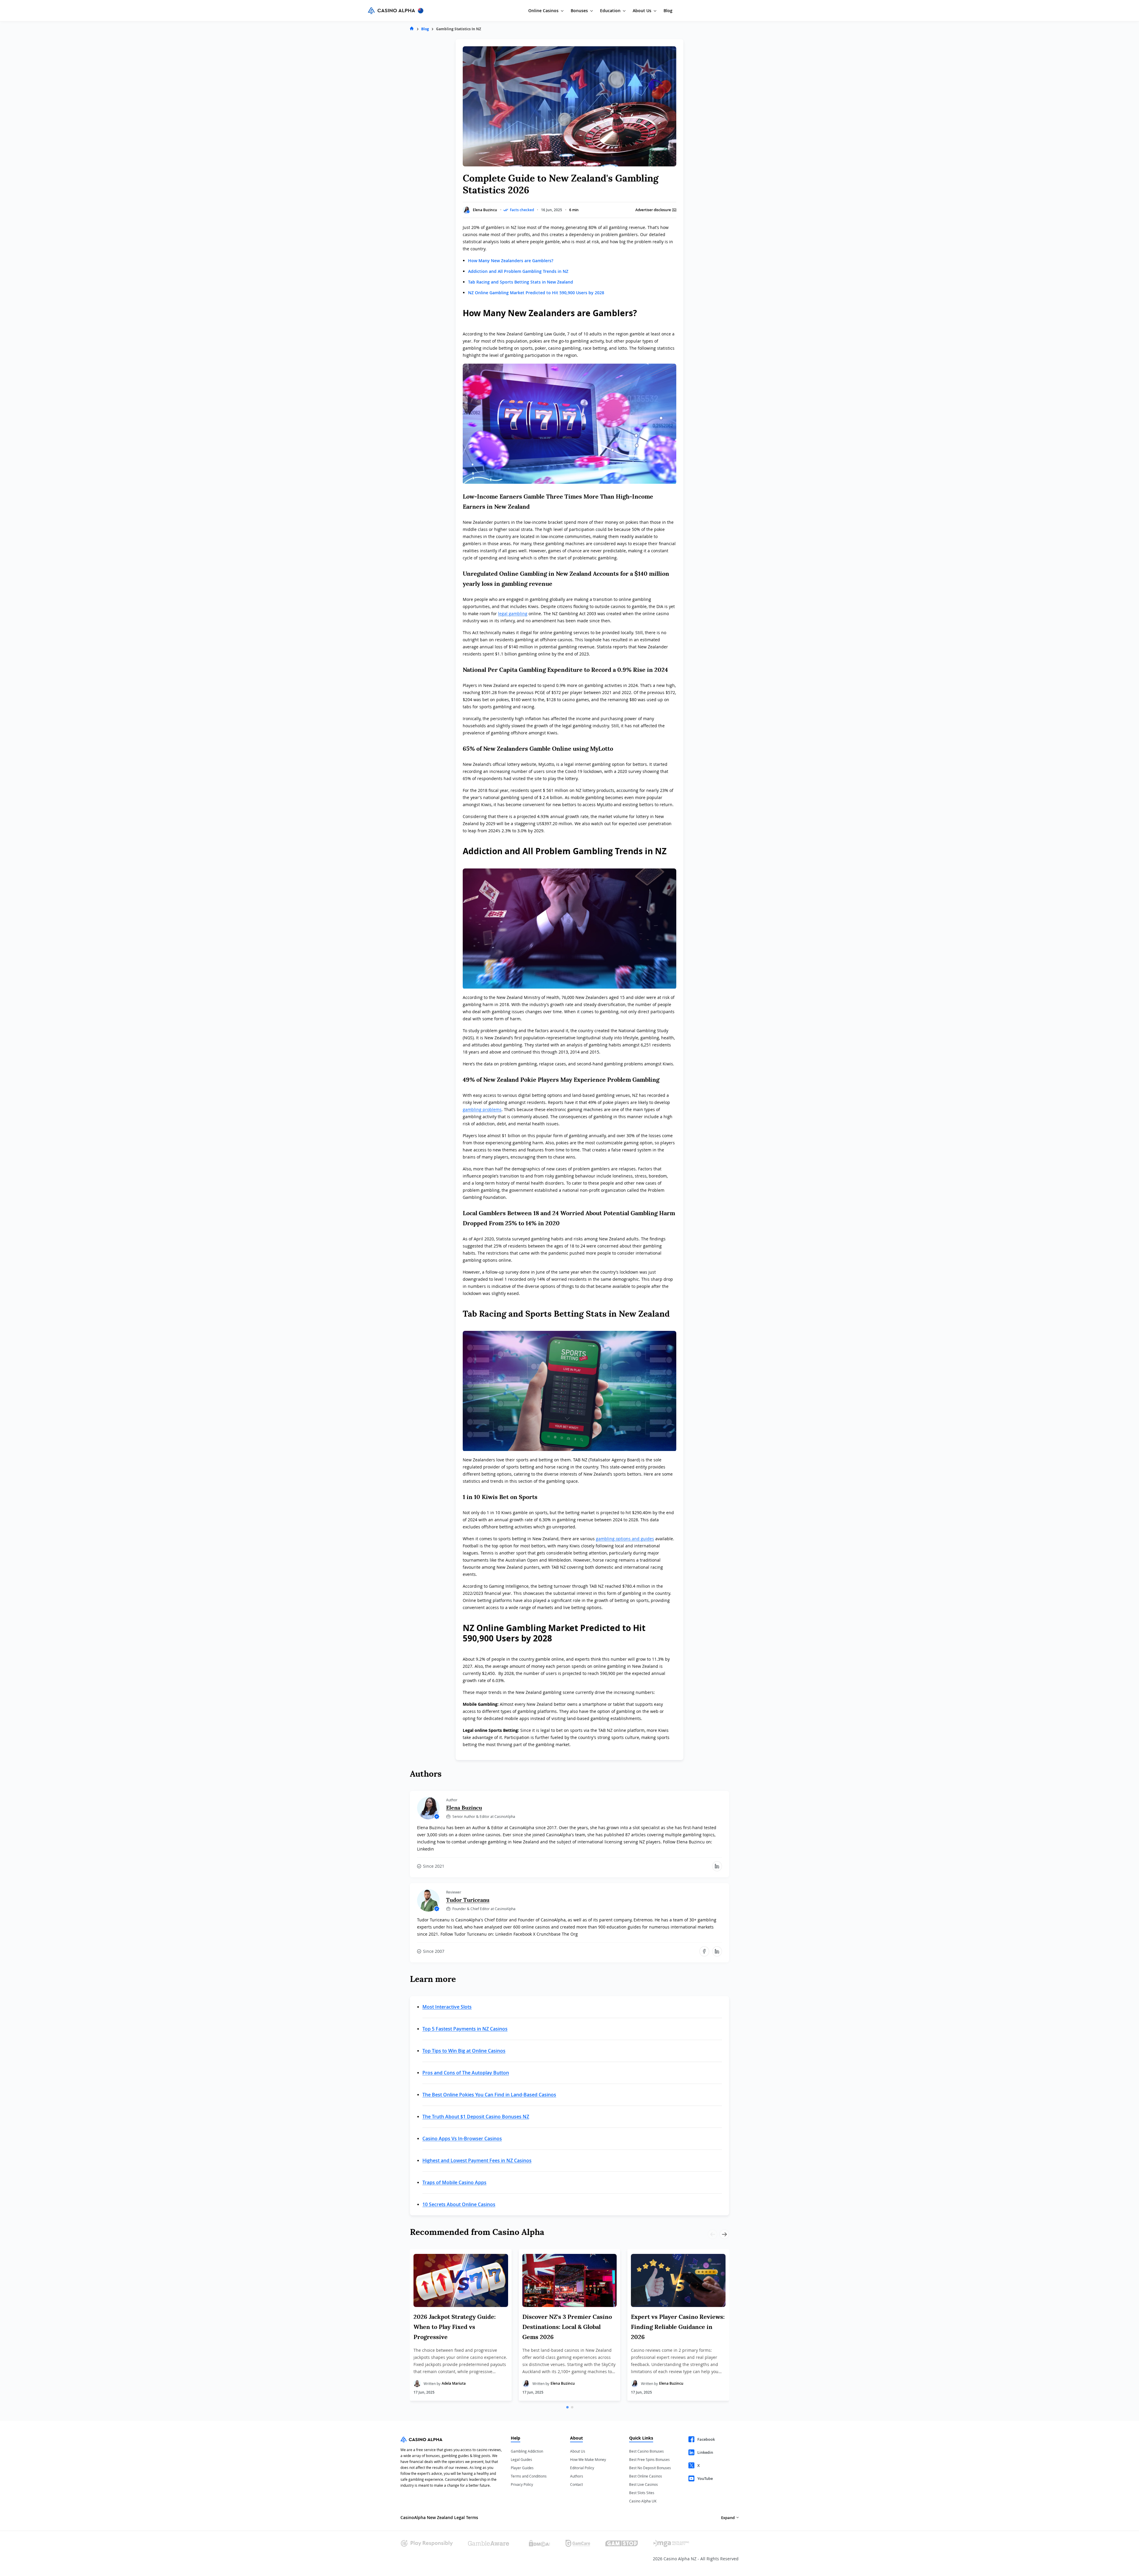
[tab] (567, 2407)
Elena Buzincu (485, 210)
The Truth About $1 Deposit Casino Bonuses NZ (476, 2117)
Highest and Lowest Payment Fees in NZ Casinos (477, 2160)
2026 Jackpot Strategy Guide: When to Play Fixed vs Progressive (455, 2327)
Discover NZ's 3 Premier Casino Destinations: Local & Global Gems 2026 (567, 2327)
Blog (668, 11)
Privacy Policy (522, 2484)
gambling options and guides (625, 1539)
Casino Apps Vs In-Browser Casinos (462, 2139)
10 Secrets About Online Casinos (459, 2204)
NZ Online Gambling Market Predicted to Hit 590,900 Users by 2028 (536, 293)
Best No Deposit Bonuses (650, 2468)
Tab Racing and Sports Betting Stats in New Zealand (521, 282)
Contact (576, 2484)
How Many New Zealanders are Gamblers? (511, 261)
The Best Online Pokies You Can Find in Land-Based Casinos (489, 2095)
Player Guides (522, 2468)
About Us (578, 2451)
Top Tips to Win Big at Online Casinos (464, 2051)
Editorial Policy (582, 2468)
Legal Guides (521, 2459)
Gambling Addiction (527, 2451)
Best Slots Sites (642, 2493)
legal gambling (513, 614)
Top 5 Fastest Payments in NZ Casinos (465, 2029)
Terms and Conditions (529, 2476)
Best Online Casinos (646, 2476)
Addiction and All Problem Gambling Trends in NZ (518, 271)
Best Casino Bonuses (646, 2451)
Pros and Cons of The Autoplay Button (466, 2073)
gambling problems (482, 1109)
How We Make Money (588, 2459)
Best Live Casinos (644, 2484)
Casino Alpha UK (643, 2501)
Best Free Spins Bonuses (649, 2459)
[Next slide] (724, 2234)
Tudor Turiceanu (468, 1900)
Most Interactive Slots (447, 2007)
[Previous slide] (712, 2234)
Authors (577, 2476)
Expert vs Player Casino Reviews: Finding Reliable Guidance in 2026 (678, 2327)
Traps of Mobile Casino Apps (454, 2182)
